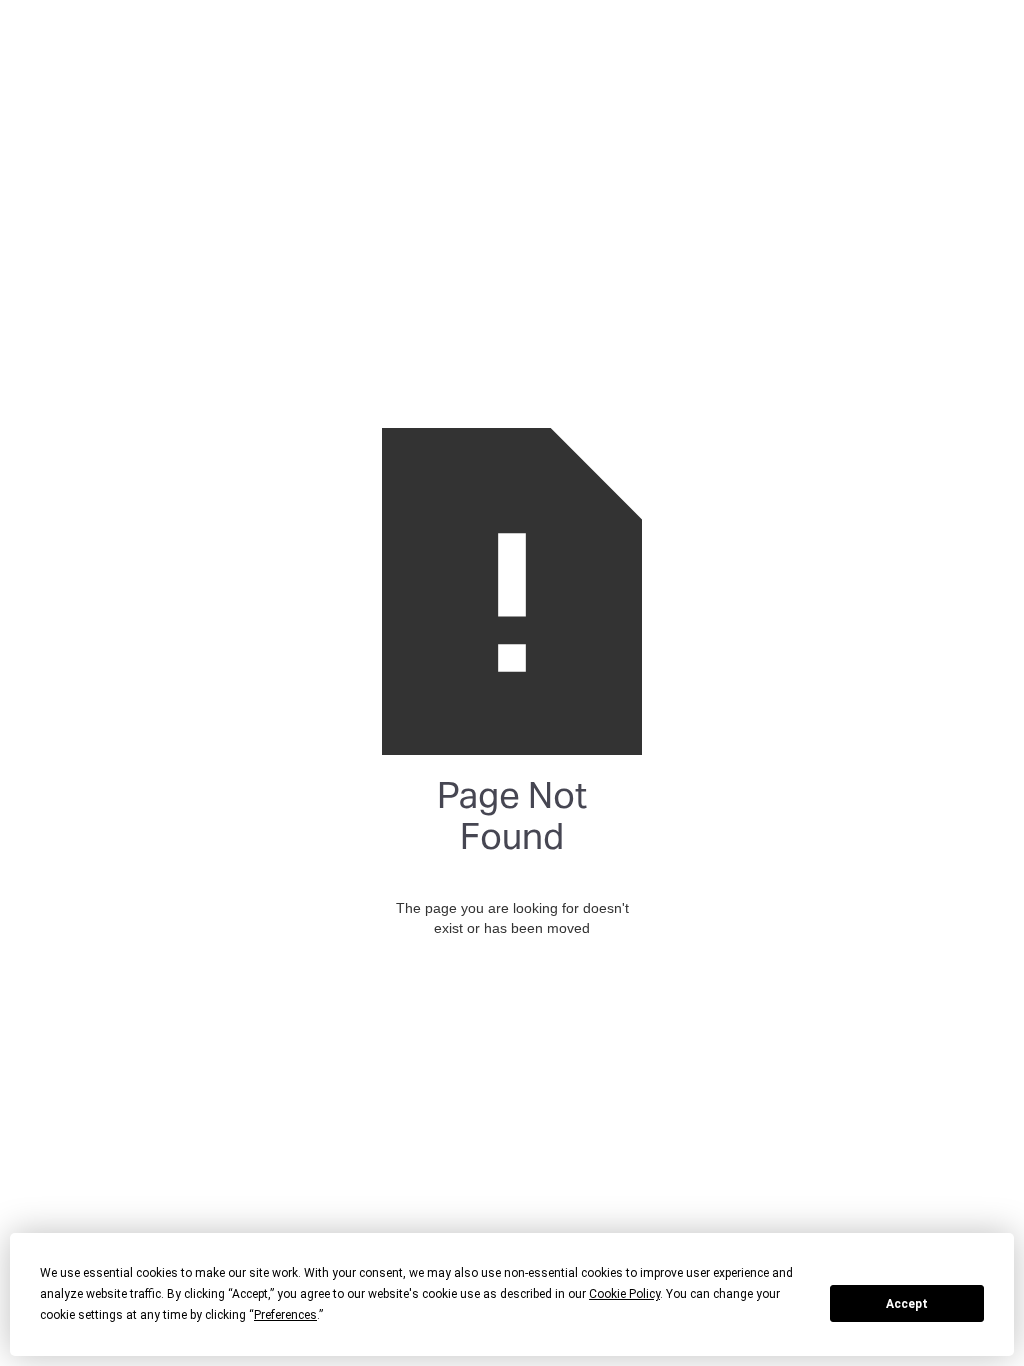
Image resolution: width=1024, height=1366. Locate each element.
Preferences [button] (285, 1315)
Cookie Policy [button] (624, 1294)
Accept (907, 1304)
